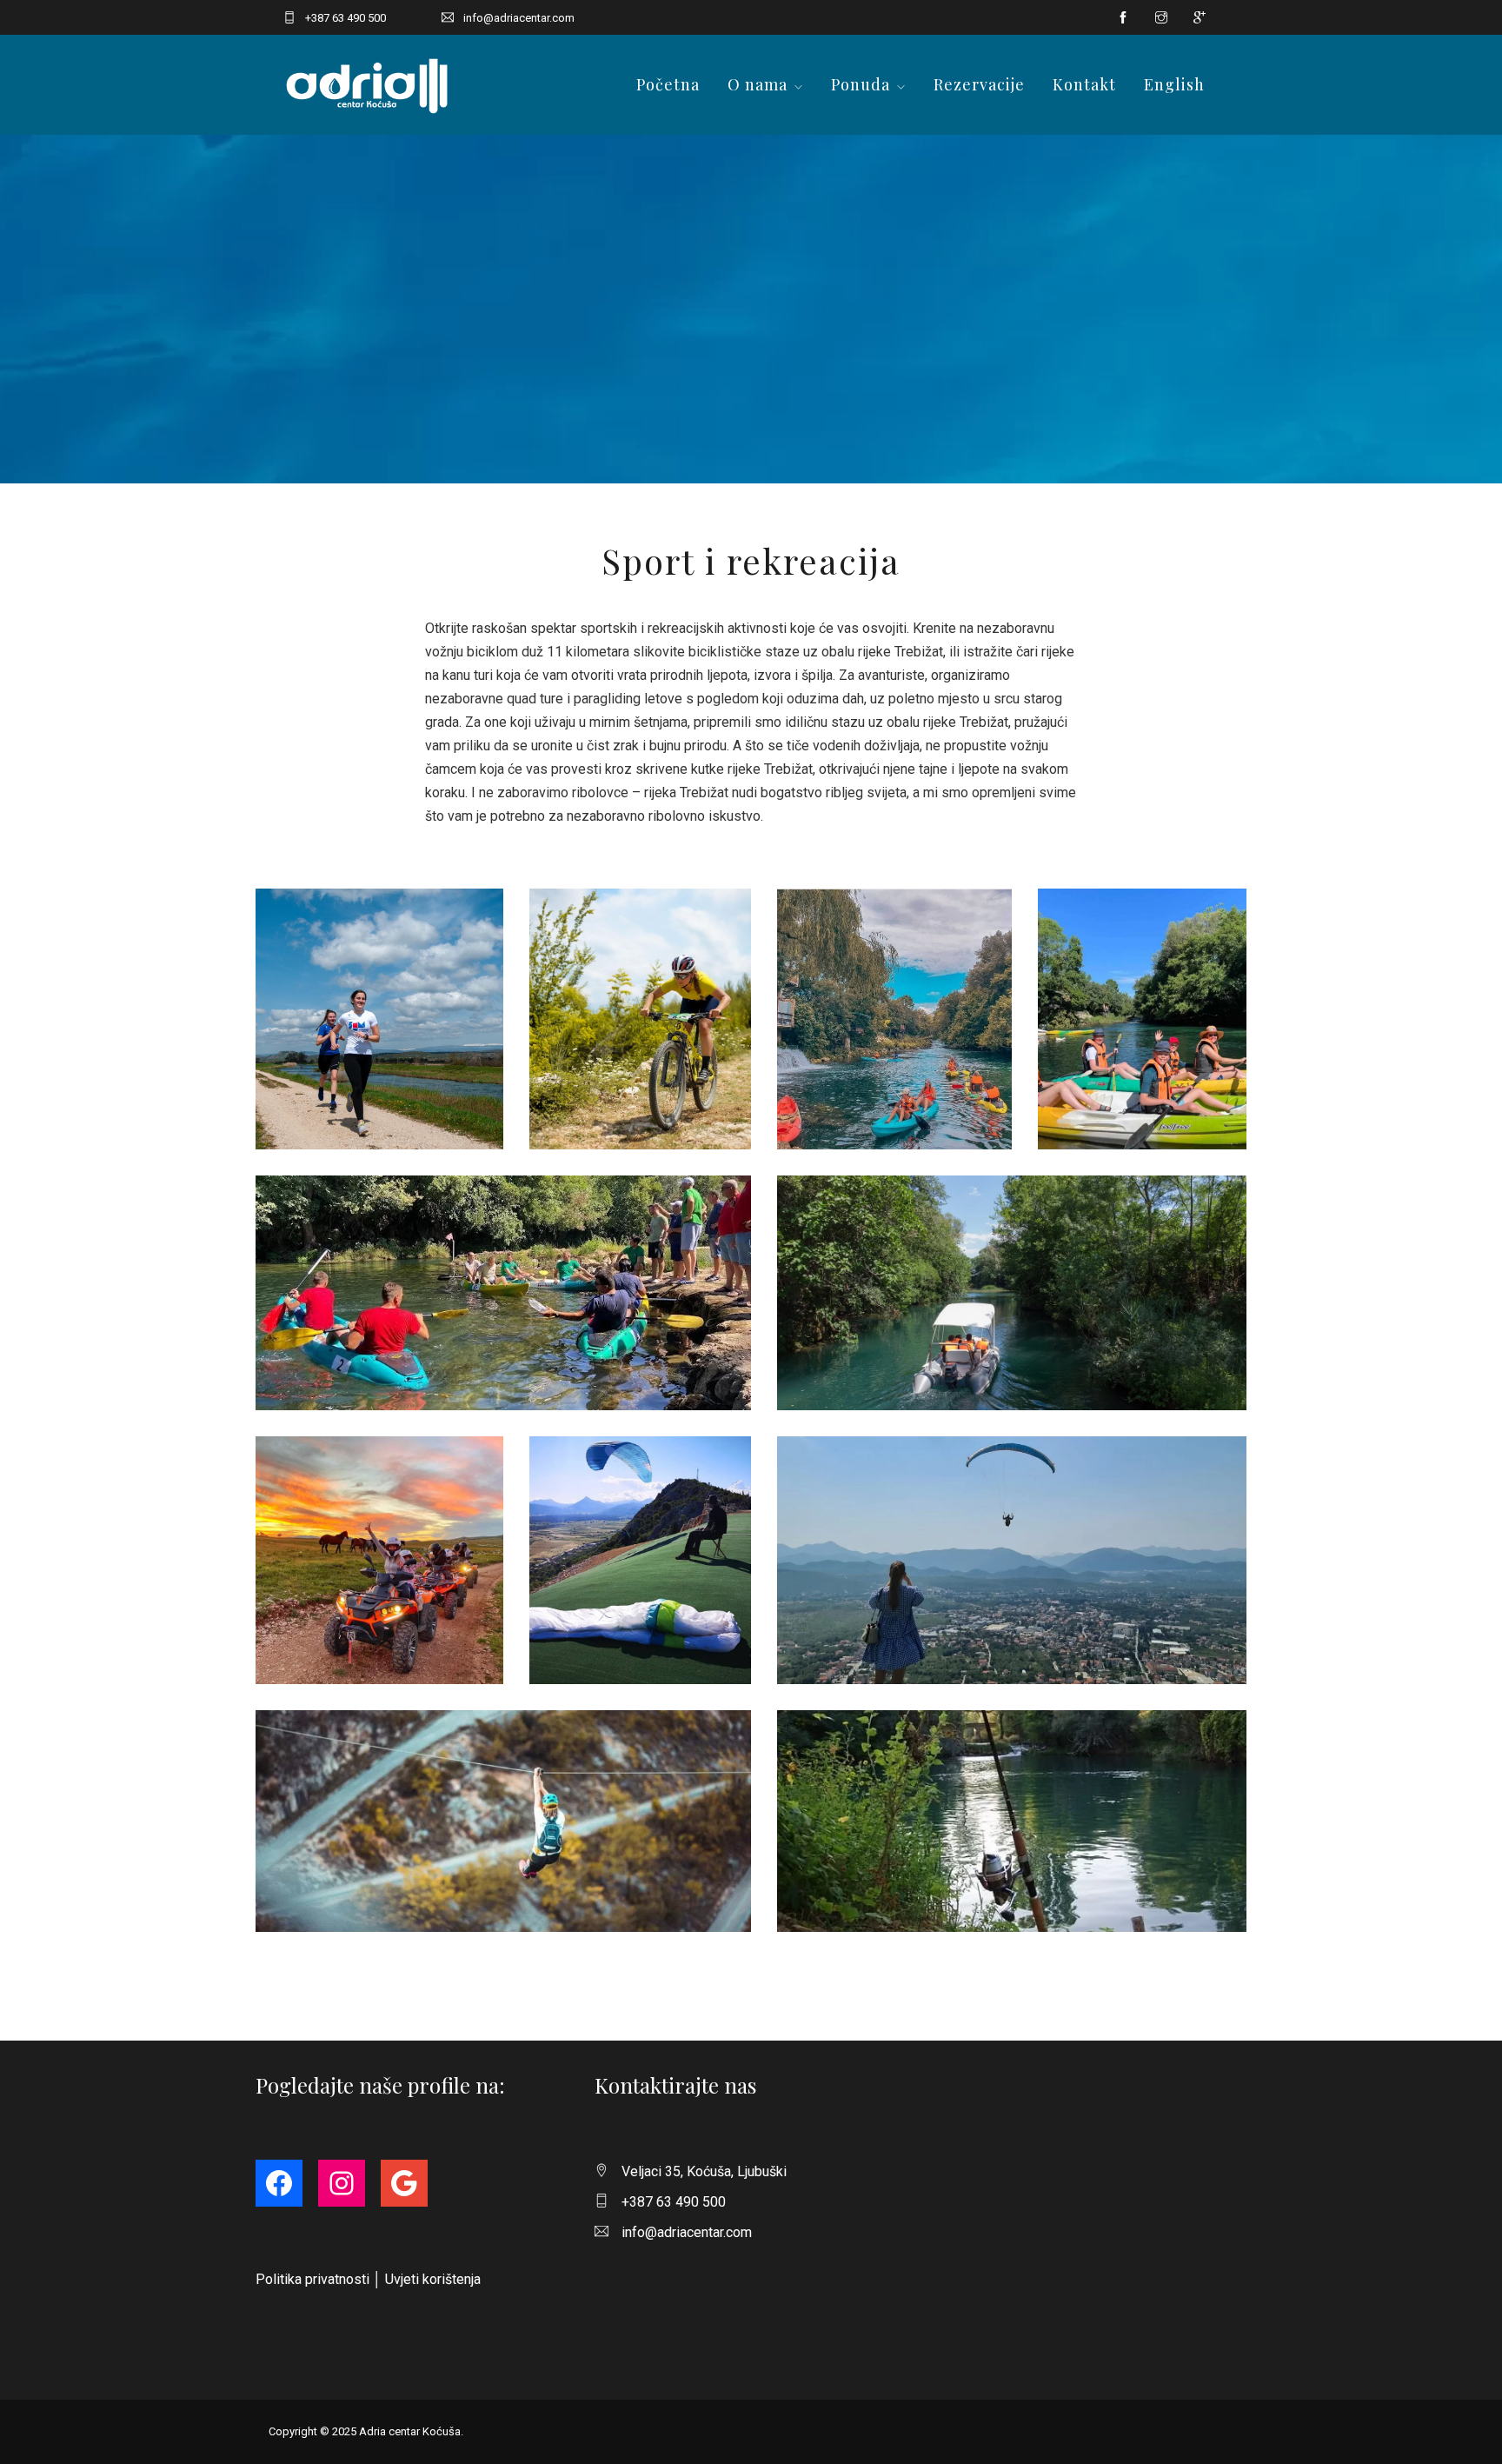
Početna (668, 84)
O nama (758, 84)
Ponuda (861, 84)
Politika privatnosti (312, 2279)
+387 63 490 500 (346, 18)
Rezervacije (979, 84)
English (1174, 84)
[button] (379, 1019)
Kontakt (1084, 84)
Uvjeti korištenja (433, 2279)
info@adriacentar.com (519, 18)
